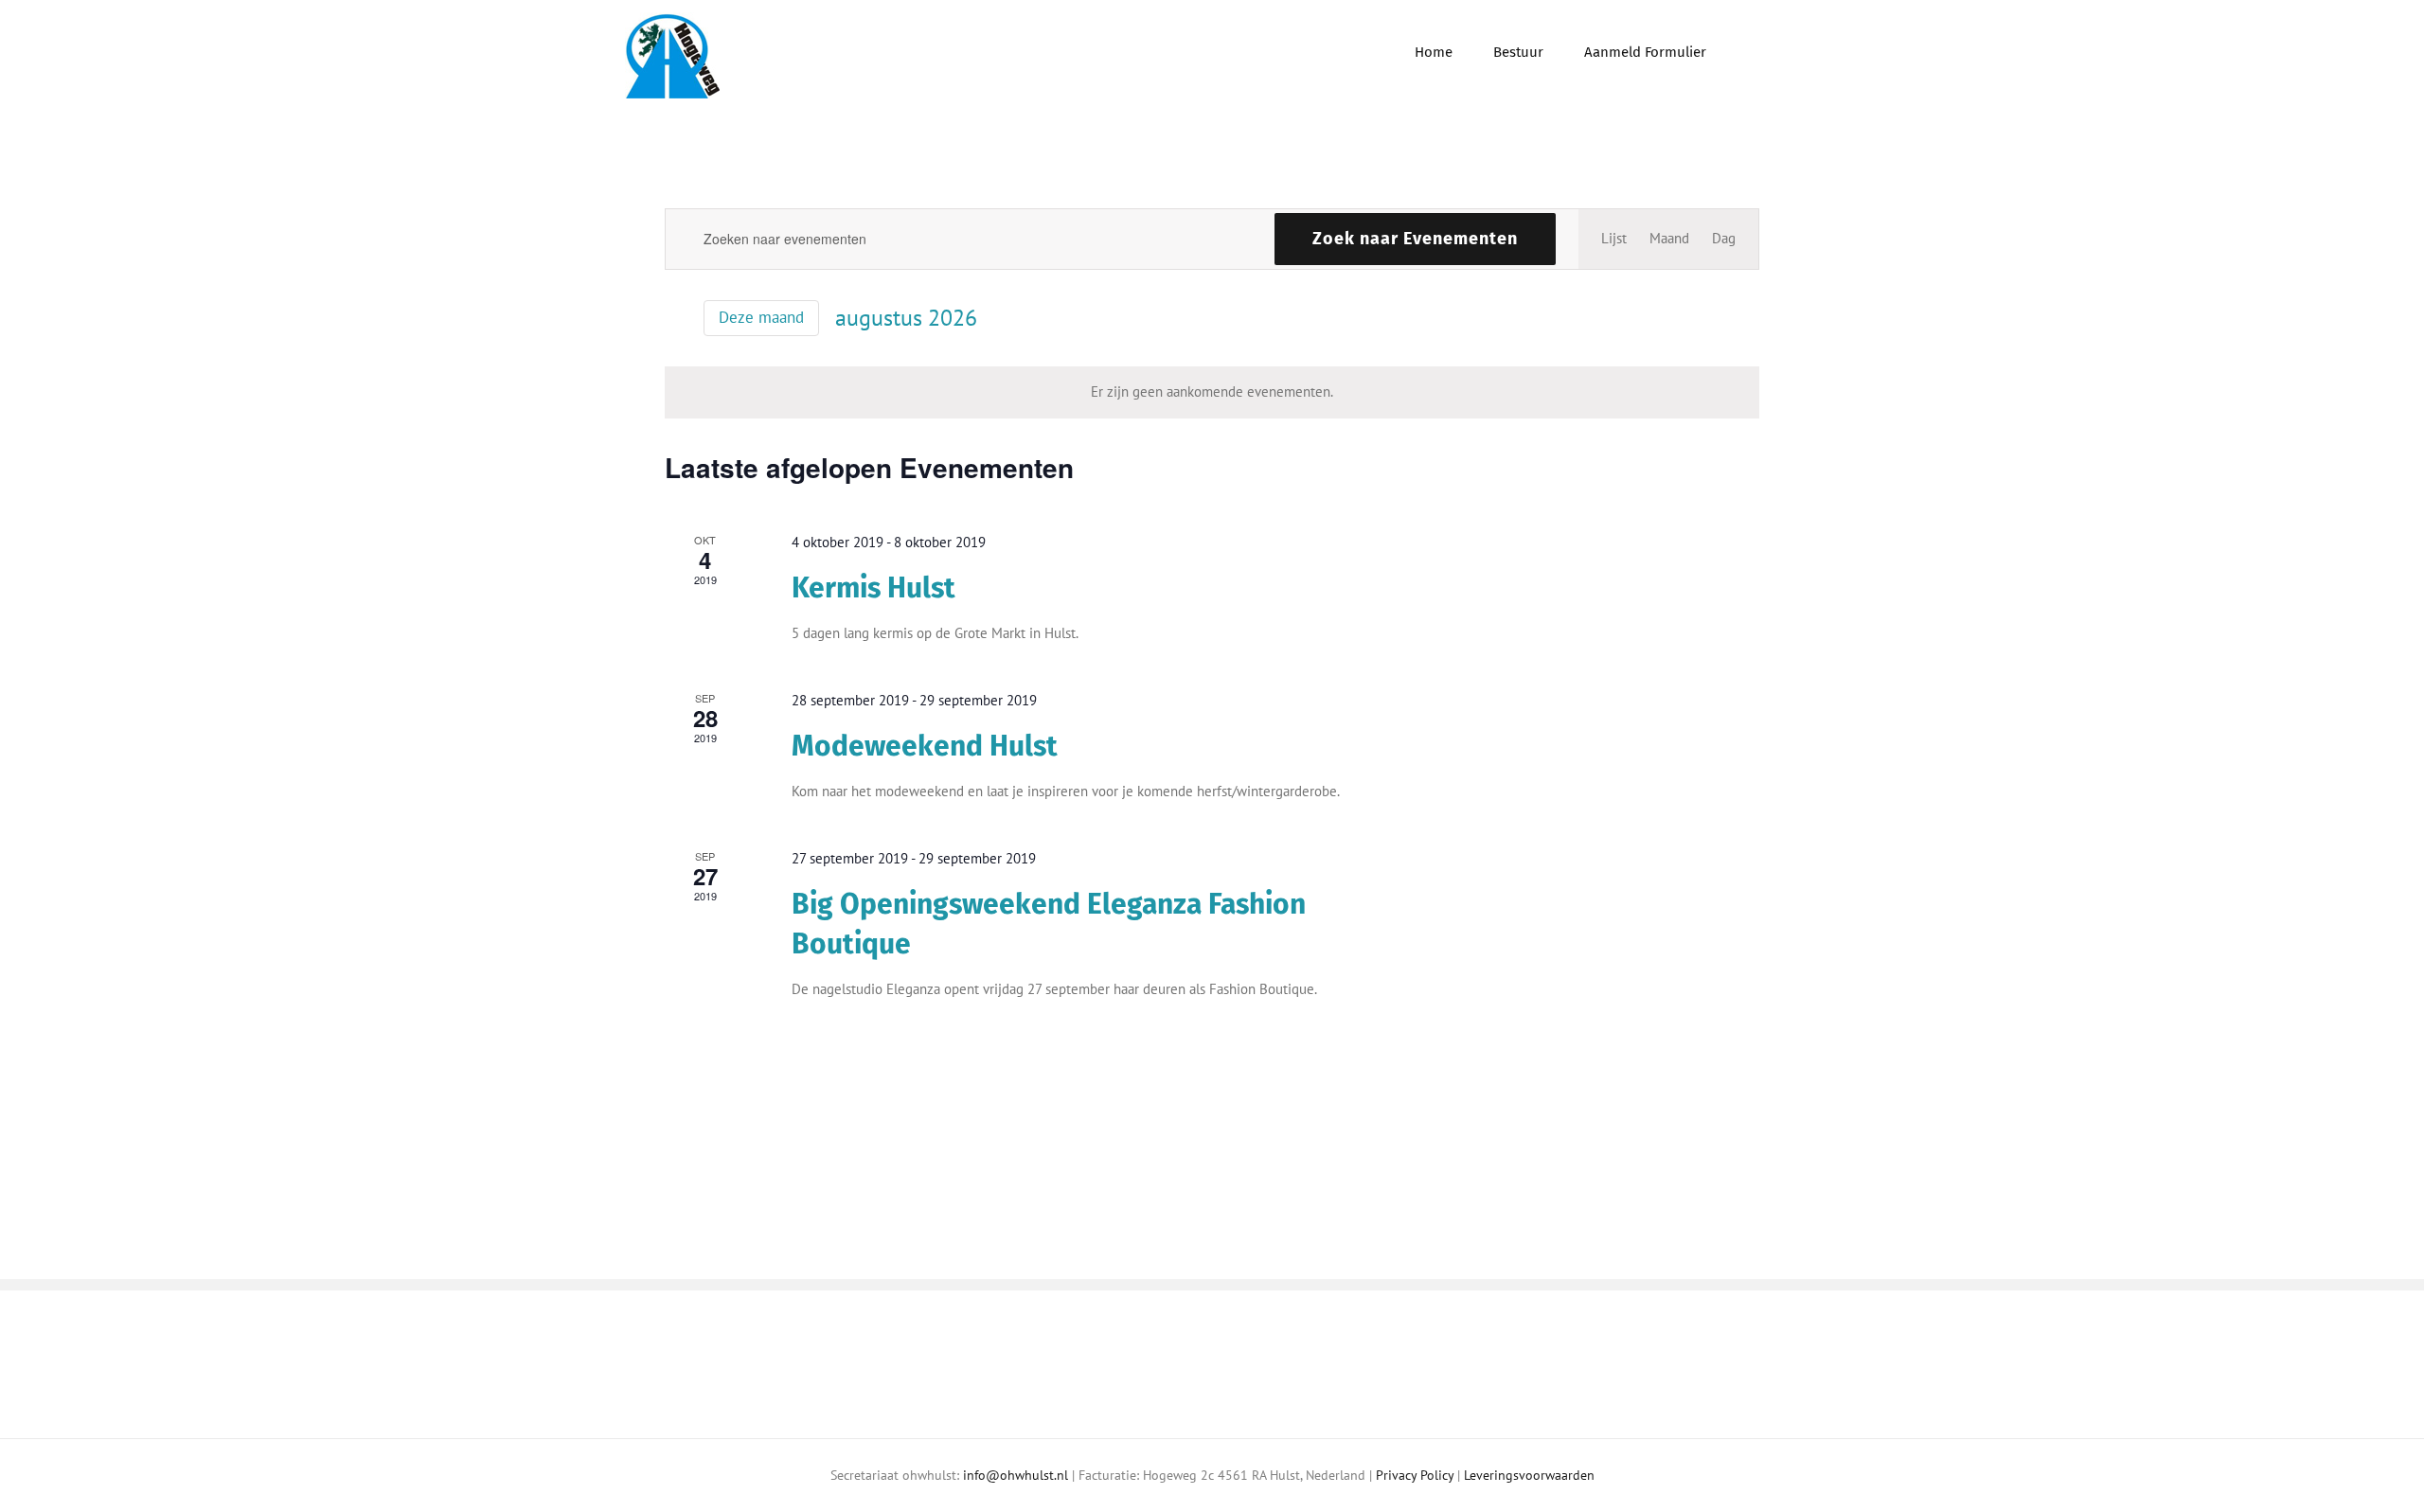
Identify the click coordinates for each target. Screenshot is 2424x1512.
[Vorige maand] (676, 319)
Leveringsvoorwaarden (1529, 1475)
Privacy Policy (1415, 1475)
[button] (1753, 51)
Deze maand (761, 317)
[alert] (1212, 392)
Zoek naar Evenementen (1415, 239)
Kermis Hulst (873, 588)
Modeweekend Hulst (925, 746)
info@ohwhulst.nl (1016, 1475)
